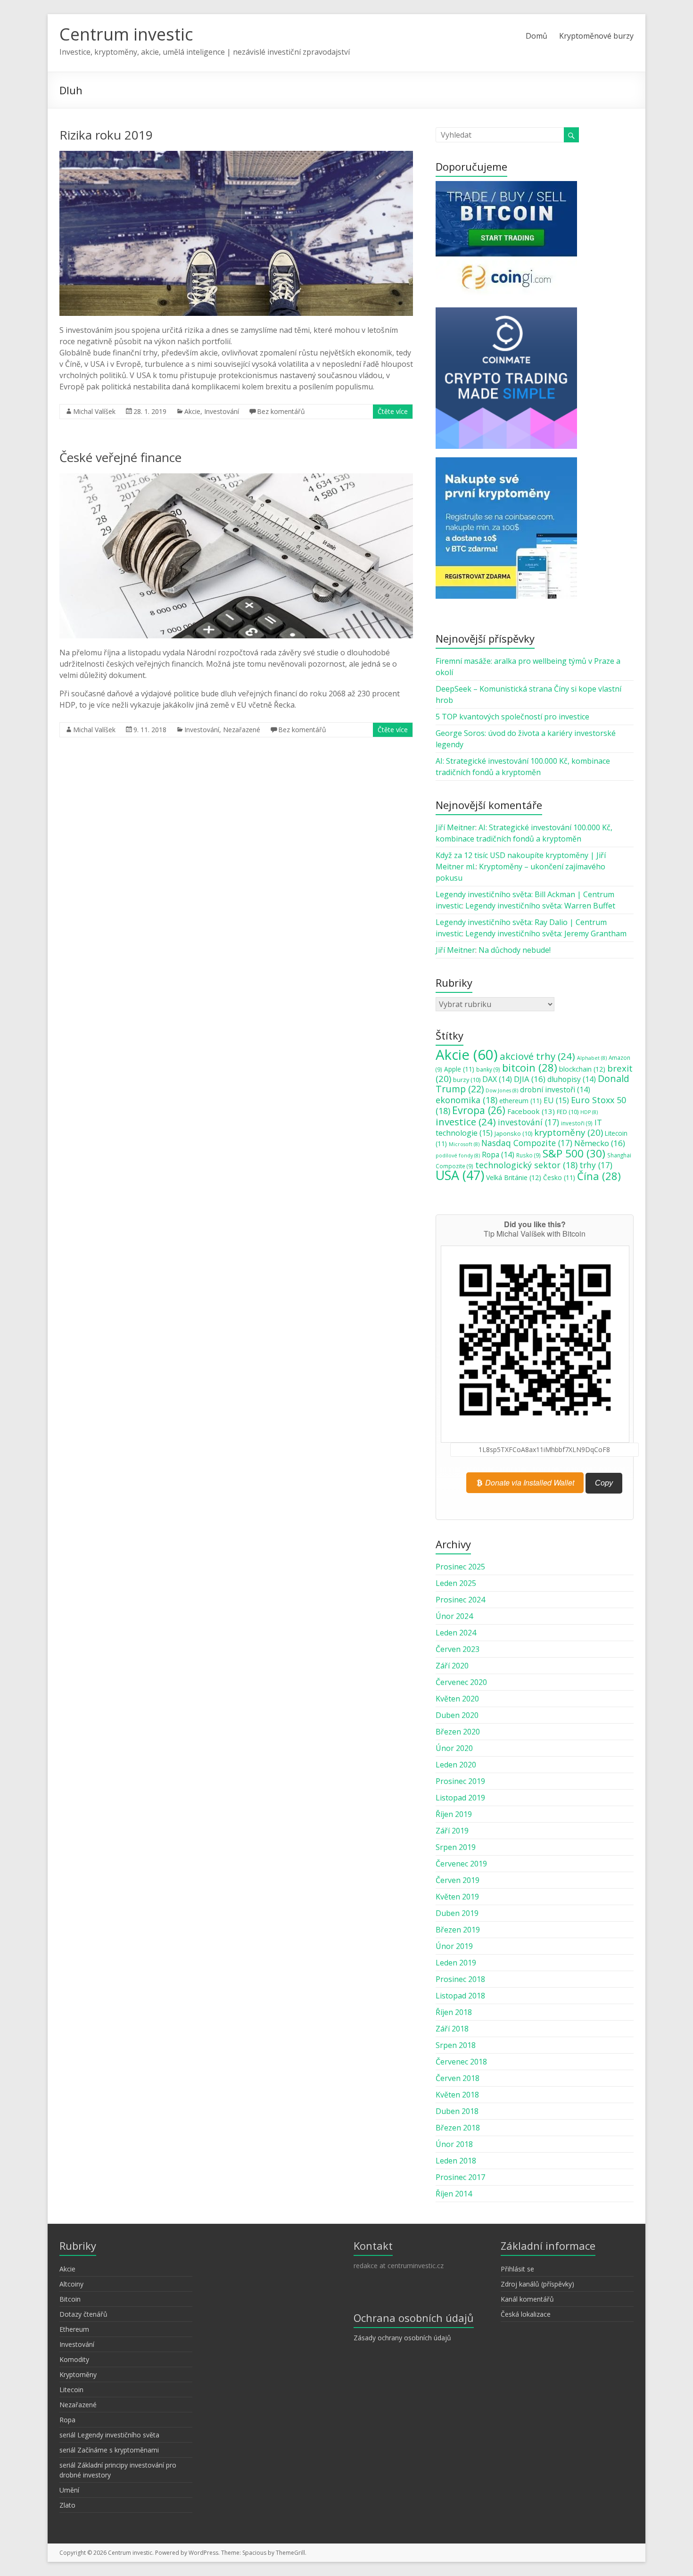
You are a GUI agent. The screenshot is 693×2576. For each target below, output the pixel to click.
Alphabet (592, 1058)
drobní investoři (555, 1090)
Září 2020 (452, 1666)
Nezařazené (242, 730)
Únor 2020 (454, 1748)
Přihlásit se (517, 2269)
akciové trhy (537, 1056)
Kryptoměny (78, 2374)
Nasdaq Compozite (527, 1143)
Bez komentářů (281, 411)
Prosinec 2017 (460, 2177)
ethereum (520, 1101)
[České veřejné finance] (236, 478)
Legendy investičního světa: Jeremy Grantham (546, 933)
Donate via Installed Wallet (529, 1482)
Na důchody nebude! (515, 950)
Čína (599, 1176)
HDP (589, 1112)
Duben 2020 (457, 1715)
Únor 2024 (454, 1616)
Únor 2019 (454, 1946)
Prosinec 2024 (460, 1600)
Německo (600, 1143)
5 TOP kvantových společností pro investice (512, 717)
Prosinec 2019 (460, 1781)
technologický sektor (526, 1165)
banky (488, 1069)
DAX (497, 1079)
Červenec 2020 (461, 1682)
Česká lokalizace (526, 2314)
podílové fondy (458, 1156)
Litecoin (71, 2390)
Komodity (74, 2359)
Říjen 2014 (454, 2194)
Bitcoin (70, 2299)
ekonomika (466, 1100)
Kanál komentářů (527, 2299)
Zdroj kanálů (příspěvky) (537, 2284)
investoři (577, 1123)
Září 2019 (452, 1831)
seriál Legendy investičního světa (109, 2435)
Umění (69, 2490)
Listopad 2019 (460, 1798)
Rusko (528, 1155)
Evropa (479, 1110)
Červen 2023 (458, 1649)
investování (528, 1122)
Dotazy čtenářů (83, 2314)
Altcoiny (71, 2284)
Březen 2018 (458, 2128)
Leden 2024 (456, 1633)
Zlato (67, 2505)
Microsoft (464, 1144)
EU (556, 1100)
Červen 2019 (458, 1880)
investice (466, 1122)
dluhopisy (572, 1079)
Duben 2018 (457, 2111)
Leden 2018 (456, 2161)
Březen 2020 (458, 1732)
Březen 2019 (458, 1930)
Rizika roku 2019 (106, 135)
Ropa (498, 1155)
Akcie (192, 411)
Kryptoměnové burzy (596, 36)
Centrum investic (126, 34)
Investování (222, 411)
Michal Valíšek (94, 411)
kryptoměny (569, 1132)
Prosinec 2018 (460, 1979)
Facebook (531, 1111)
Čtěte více (393, 411)
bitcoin (530, 1067)
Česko (559, 1178)
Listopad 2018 (460, 1996)
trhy (596, 1165)
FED (568, 1112)
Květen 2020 (457, 1699)
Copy (604, 1483)
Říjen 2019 (454, 1814)
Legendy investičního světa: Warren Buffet (540, 906)
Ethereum (74, 2329)
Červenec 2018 (461, 2062)
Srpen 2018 (456, 2045)
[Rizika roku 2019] (236, 156)
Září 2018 (452, 2029)
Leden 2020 (456, 1765)
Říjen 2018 (454, 2012)
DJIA (530, 1079)
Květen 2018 (457, 2095)
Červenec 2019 (461, 1864)
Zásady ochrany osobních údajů (402, 2338)
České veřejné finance (120, 457)
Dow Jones (502, 1090)
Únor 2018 (454, 2144)
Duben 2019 (457, 1913)
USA (460, 1175)
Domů (536, 36)
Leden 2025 (456, 1583)
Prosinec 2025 (460, 1567)
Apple (459, 1069)
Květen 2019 (457, 1897)
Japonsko (513, 1133)
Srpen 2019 (456, 1847)
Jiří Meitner (455, 827)
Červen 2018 (458, 2078)
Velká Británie (514, 1177)
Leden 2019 (456, 1963)
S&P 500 (574, 1153)
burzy (467, 1080)
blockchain (582, 1069)
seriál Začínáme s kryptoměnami (109, 2450)
